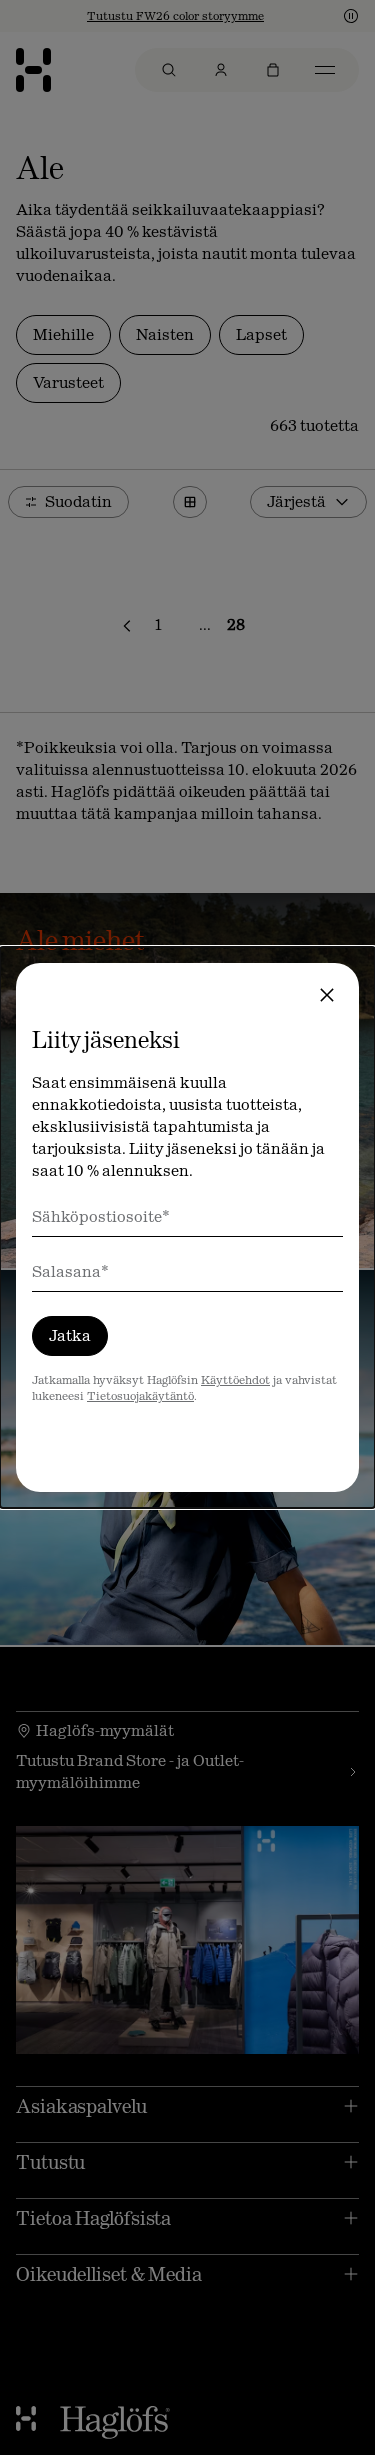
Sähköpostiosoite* (101, 1216)
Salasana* (70, 1271)
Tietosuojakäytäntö (140, 1396)
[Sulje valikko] (327, 995)
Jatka (70, 1335)
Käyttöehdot (235, 1380)
